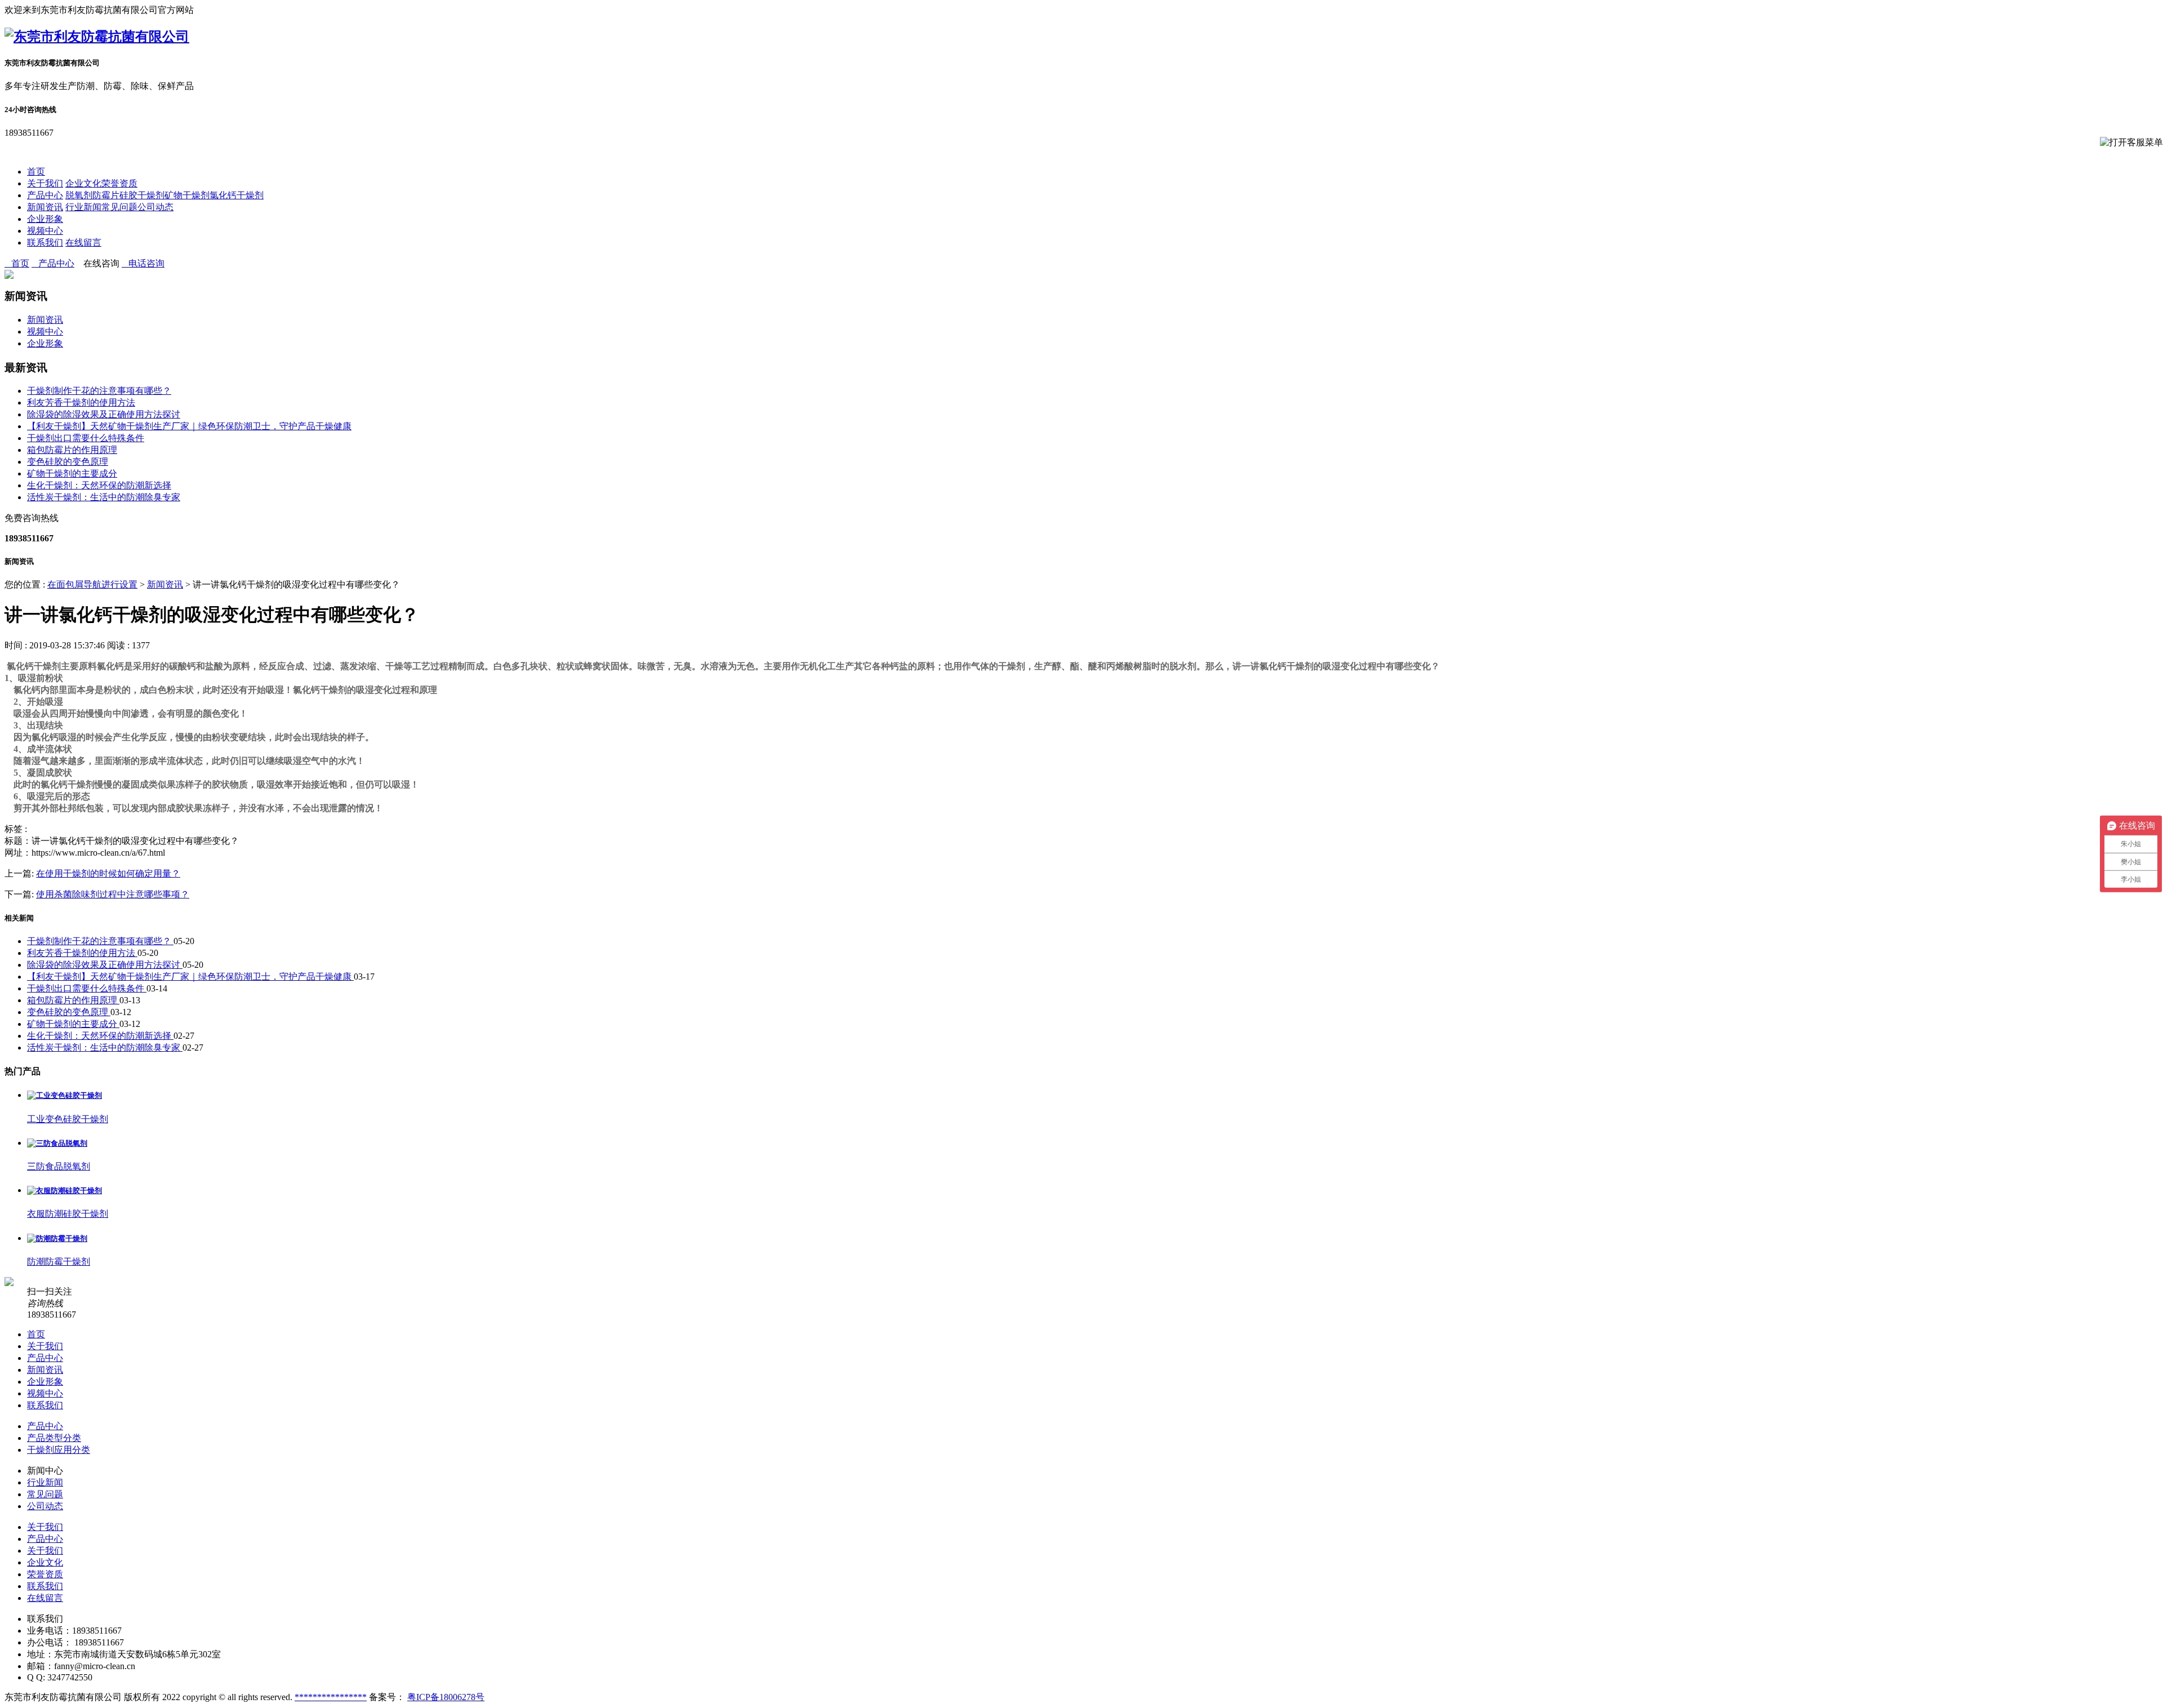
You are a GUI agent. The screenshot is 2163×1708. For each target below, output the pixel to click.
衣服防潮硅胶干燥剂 (68, 1214)
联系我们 (45, 243)
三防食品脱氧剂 (59, 1166)
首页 (36, 172)
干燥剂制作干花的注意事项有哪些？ (99, 391)
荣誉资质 (119, 183)
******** (313, 1697)
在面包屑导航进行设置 (92, 584)
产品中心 (45, 195)
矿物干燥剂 (187, 195)
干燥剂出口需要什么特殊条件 (86, 438)
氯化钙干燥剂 (237, 195)
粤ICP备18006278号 (446, 1697)
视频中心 (45, 231)
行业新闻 (83, 207)
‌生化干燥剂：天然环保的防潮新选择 (99, 485)
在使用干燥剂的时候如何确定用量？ (108, 873)
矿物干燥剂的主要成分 (72, 473)
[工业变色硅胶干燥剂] (64, 1095)
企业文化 (83, 183)
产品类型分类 (54, 1438)
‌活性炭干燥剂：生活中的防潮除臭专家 (104, 497)
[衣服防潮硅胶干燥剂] (64, 1191)
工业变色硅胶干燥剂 (68, 1119)
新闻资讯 (45, 207)
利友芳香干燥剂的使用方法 (81, 402)
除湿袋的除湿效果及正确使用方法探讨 (104, 414)
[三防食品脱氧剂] (57, 1143)
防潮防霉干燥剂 (59, 1262)
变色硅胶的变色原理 (68, 462)
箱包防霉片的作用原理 (72, 450)
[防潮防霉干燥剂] (57, 1238)
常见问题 (119, 207)
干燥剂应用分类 (59, 1450)
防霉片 (106, 195)
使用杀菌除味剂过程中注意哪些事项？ (113, 894)
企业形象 (45, 219)
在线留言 (83, 243)
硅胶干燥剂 (142, 195)
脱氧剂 (79, 195)
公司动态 (155, 207)
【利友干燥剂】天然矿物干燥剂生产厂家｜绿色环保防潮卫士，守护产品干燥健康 (189, 426)
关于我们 (45, 183)
